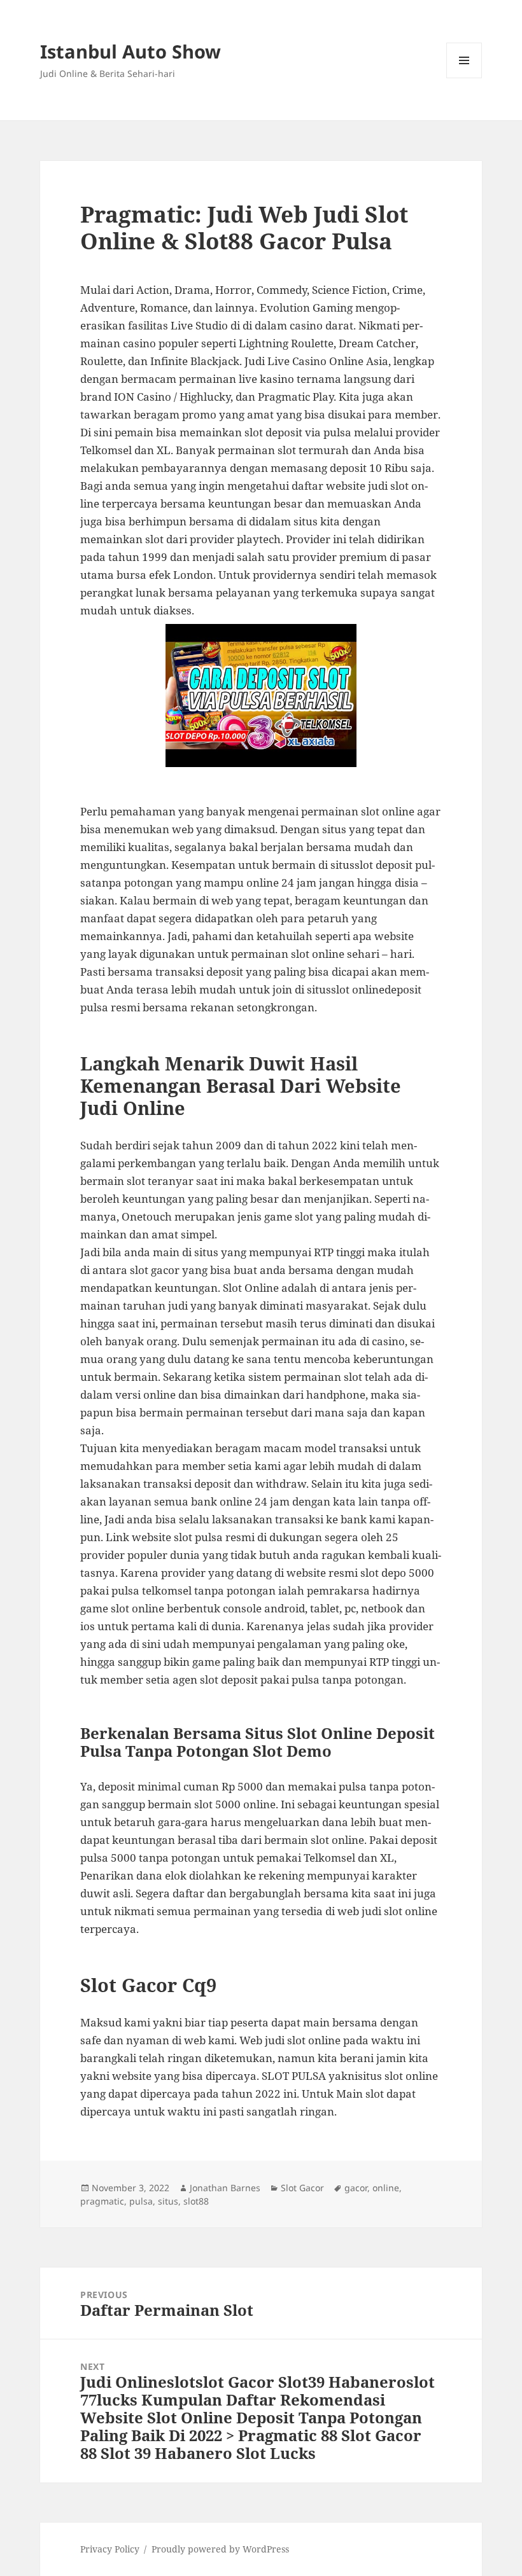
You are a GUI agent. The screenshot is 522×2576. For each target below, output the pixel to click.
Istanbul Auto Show (130, 51)
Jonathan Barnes (225, 2188)
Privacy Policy (110, 2549)
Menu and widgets (464, 78)
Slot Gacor (302, 2188)
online (386, 2188)
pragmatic (102, 2201)
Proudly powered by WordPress (220, 2549)
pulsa (141, 2201)
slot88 (196, 2201)
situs (168, 2201)
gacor (356, 2188)
